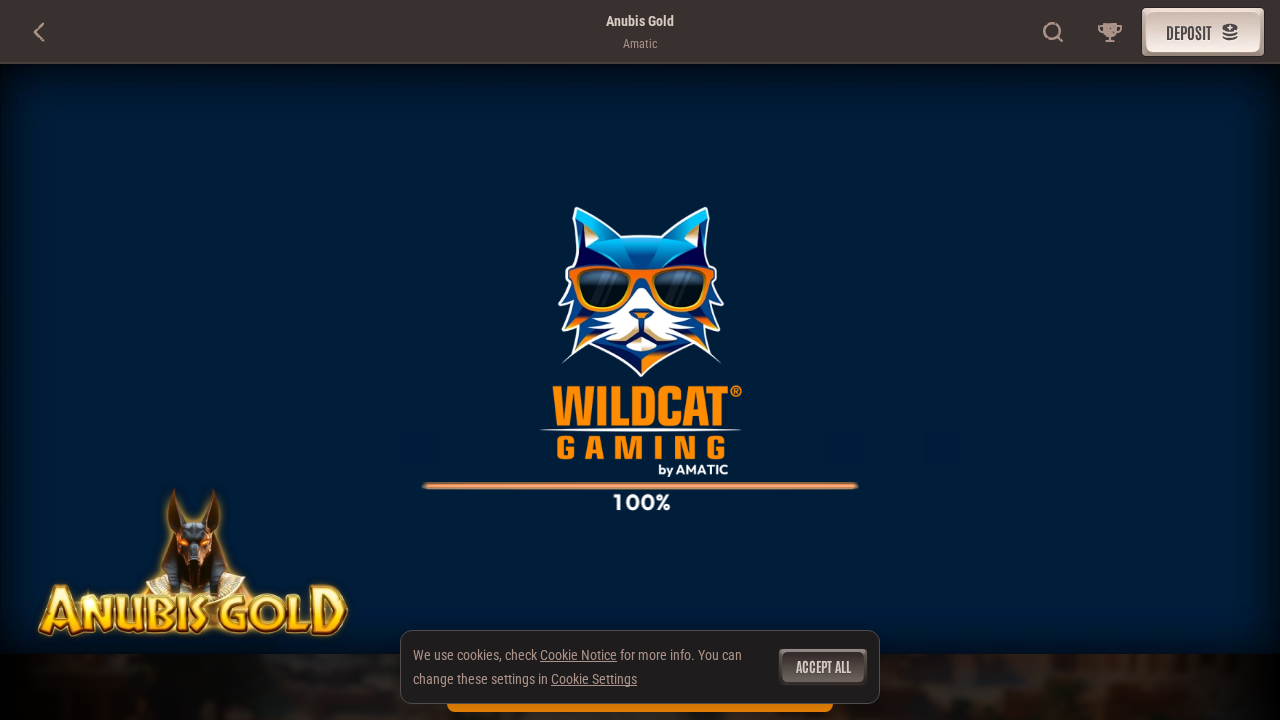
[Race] (1110, 32)
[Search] (1054, 32)
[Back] (40, 32)
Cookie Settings (594, 679)
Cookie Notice (578, 655)
